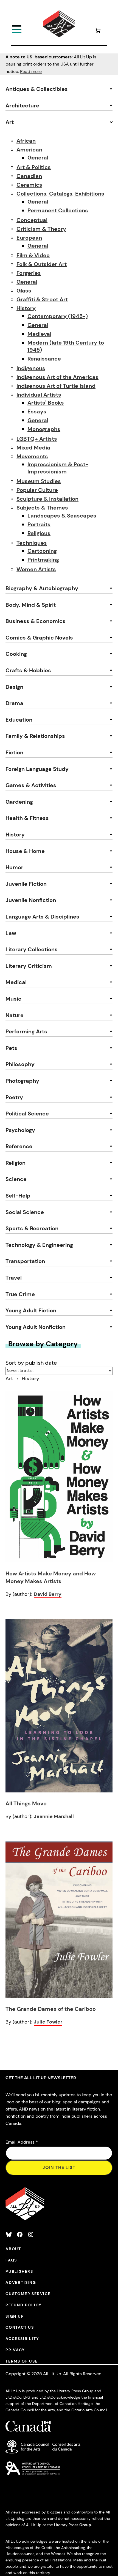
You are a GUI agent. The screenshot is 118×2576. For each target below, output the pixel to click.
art (10, 122)
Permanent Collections (58, 210)
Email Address (22, 2142)
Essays (37, 411)
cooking (16, 654)
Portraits (39, 524)
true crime (20, 1294)
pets (11, 1048)
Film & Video (33, 255)
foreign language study (37, 769)
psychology (20, 1130)
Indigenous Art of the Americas (57, 377)
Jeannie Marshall (54, 1816)
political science (27, 1114)
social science (25, 1212)
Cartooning (42, 551)
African (26, 141)
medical (16, 982)
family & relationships (35, 736)
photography (22, 1081)
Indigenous (31, 368)
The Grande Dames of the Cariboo (51, 2009)
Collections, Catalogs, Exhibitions (60, 194)
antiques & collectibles (37, 89)
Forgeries (29, 273)
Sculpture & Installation (47, 499)
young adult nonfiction (36, 1327)
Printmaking (43, 560)
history (15, 835)
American (29, 150)
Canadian (29, 176)
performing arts (26, 1031)
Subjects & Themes (42, 508)
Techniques (32, 543)
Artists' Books (46, 403)
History (26, 308)
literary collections (32, 949)
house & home (25, 851)
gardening (19, 802)
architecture (22, 105)
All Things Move (26, 1803)
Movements (32, 456)
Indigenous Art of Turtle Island (56, 386)
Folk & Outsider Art (42, 264)
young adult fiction (31, 1310)
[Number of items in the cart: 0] (98, 31)
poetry (14, 1097)
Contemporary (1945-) (58, 316)
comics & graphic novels (39, 638)
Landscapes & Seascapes (62, 516)
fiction (14, 752)
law (11, 933)
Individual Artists (39, 395)
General (38, 158)
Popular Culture (37, 490)
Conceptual (32, 220)
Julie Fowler (48, 2022)
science (16, 1179)
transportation (25, 1261)
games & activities (31, 785)
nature (15, 1015)
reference (19, 1146)
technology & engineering (39, 1245)
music (13, 999)
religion (16, 1163)
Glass (24, 291)
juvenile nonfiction (31, 900)
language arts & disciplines (42, 917)
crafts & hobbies (28, 670)
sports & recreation (32, 1228)
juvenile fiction (26, 884)
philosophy (20, 1064)
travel (14, 1278)
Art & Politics (34, 167)
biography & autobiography (42, 588)
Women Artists (36, 569)
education (19, 720)
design (14, 687)
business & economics (36, 621)
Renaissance (44, 359)
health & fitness (27, 818)
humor (14, 867)
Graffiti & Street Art (42, 299)
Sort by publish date (31, 1363)
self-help (18, 1196)
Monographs (44, 429)
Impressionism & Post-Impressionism (58, 468)
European (29, 238)
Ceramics (29, 185)
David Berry (48, 1594)
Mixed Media (33, 448)
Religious (39, 533)
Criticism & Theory (41, 229)
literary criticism (29, 966)
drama (14, 703)
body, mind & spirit (31, 605)
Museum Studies (39, 481)
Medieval (39, 334)
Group (85, 2525)
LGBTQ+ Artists (37, 439)
